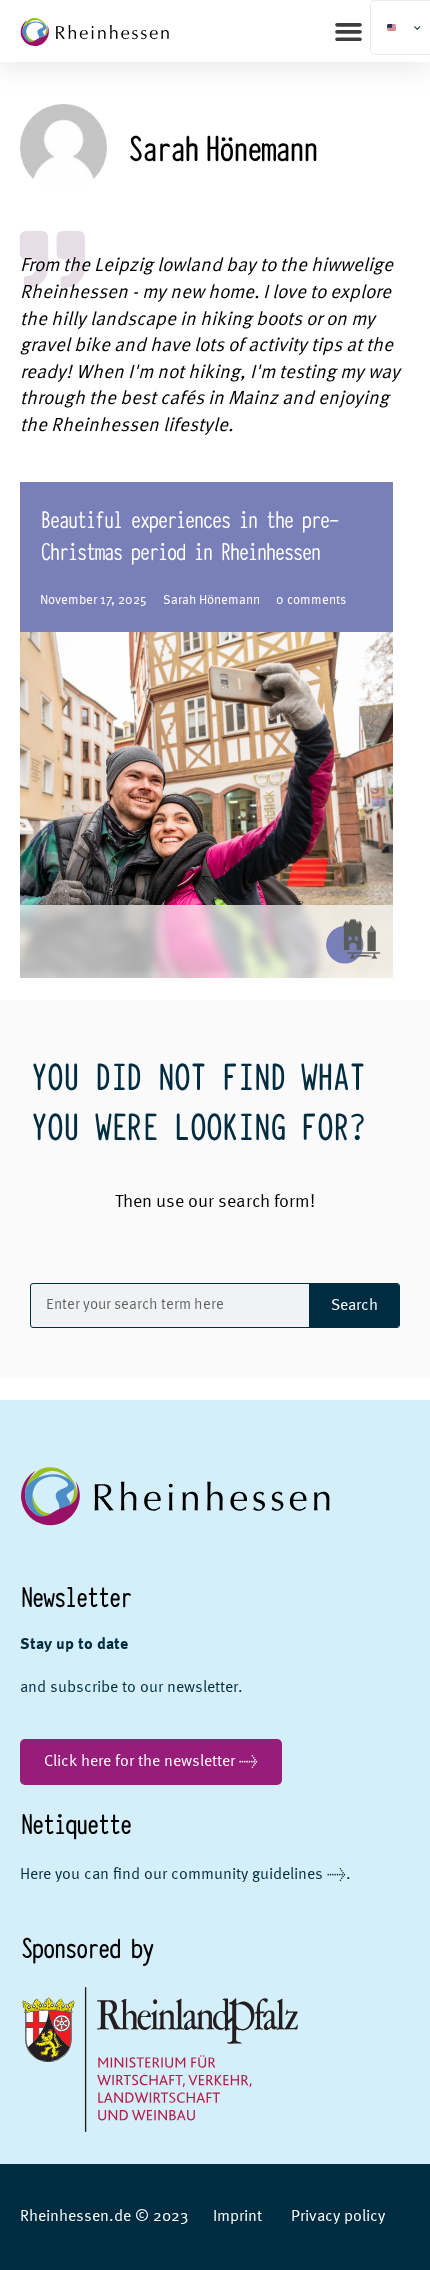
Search (354, 1306)
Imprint (237, 2217)
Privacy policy (338, 2217)
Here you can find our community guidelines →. (185, 1875)
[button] (349, 31)
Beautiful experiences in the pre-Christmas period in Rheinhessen (188, 534)
